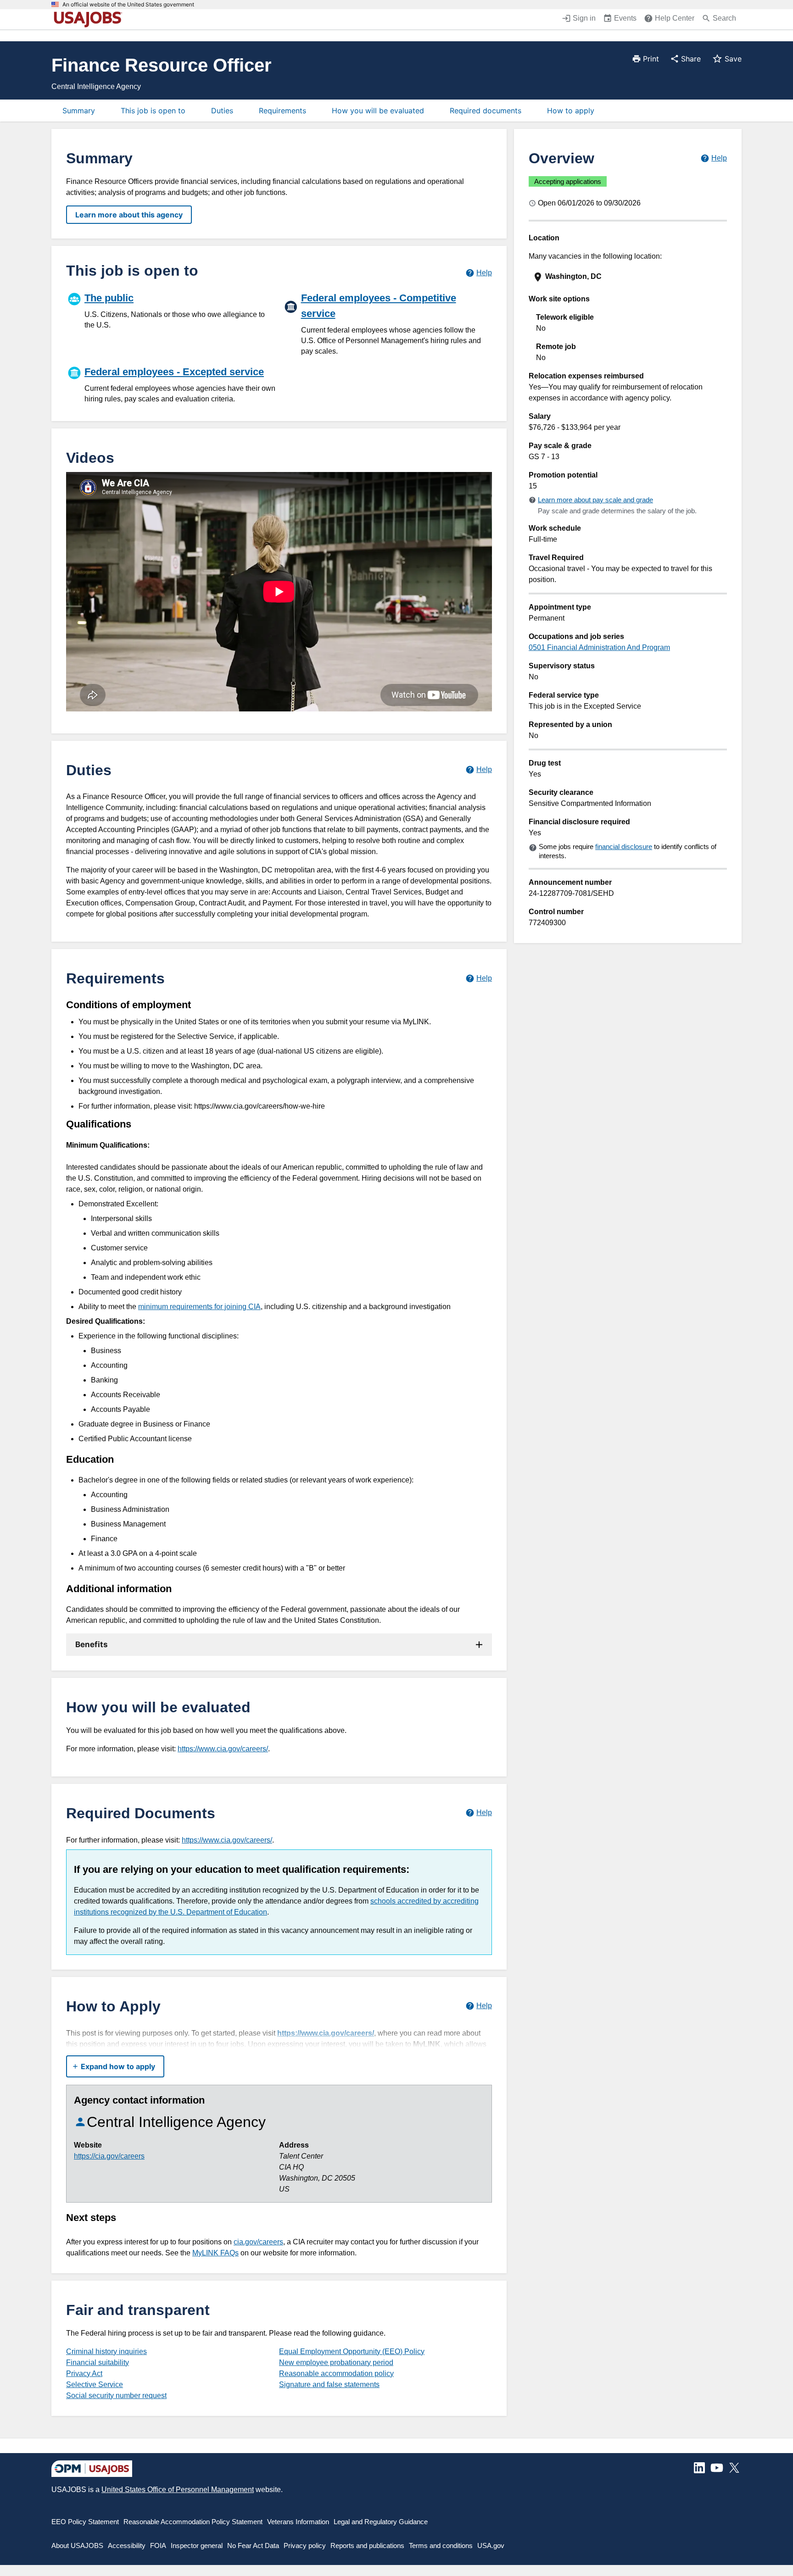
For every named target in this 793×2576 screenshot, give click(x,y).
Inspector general (197, 2545)
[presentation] (629, 277)
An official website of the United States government (128, 5)
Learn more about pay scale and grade (595, 500)
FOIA (158, 2545)
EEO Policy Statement (85, 2522)
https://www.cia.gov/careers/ (223, 1749)
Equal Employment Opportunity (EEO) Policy (352, 2351)
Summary (79, 111)
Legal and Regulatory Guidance (381, 2522)
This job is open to (153, 111)
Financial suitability (98, 2362)
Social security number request (116, 2396)
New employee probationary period (336, 2362)
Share (691, 59)
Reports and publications (367, 2545)
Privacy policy (305, 2545)
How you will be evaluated (378, 111)
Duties (222, 111)
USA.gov (491, 2545)
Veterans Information (298, 2522)
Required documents (486, 111)
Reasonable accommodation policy (336, 2373)
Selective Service (95, 2384)
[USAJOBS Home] (90, 19)
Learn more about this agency (129, 215)
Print (651, 59)
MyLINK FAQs (215, 2253)
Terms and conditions (441, 2545)
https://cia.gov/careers (109, 2156)
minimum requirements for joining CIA (199, 1307)
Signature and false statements (329, 2384)
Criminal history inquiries (106, 2351)
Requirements (282, 111)
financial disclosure (624, 847)
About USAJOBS (77, 2545)
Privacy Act (84, 2373)
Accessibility (127, 2545)
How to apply (571, 111)
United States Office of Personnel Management (178, 2490)
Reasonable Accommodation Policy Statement (193, 2522)
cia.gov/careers (258, 2242)
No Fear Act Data (253, 2545)
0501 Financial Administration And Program (599, 647)
